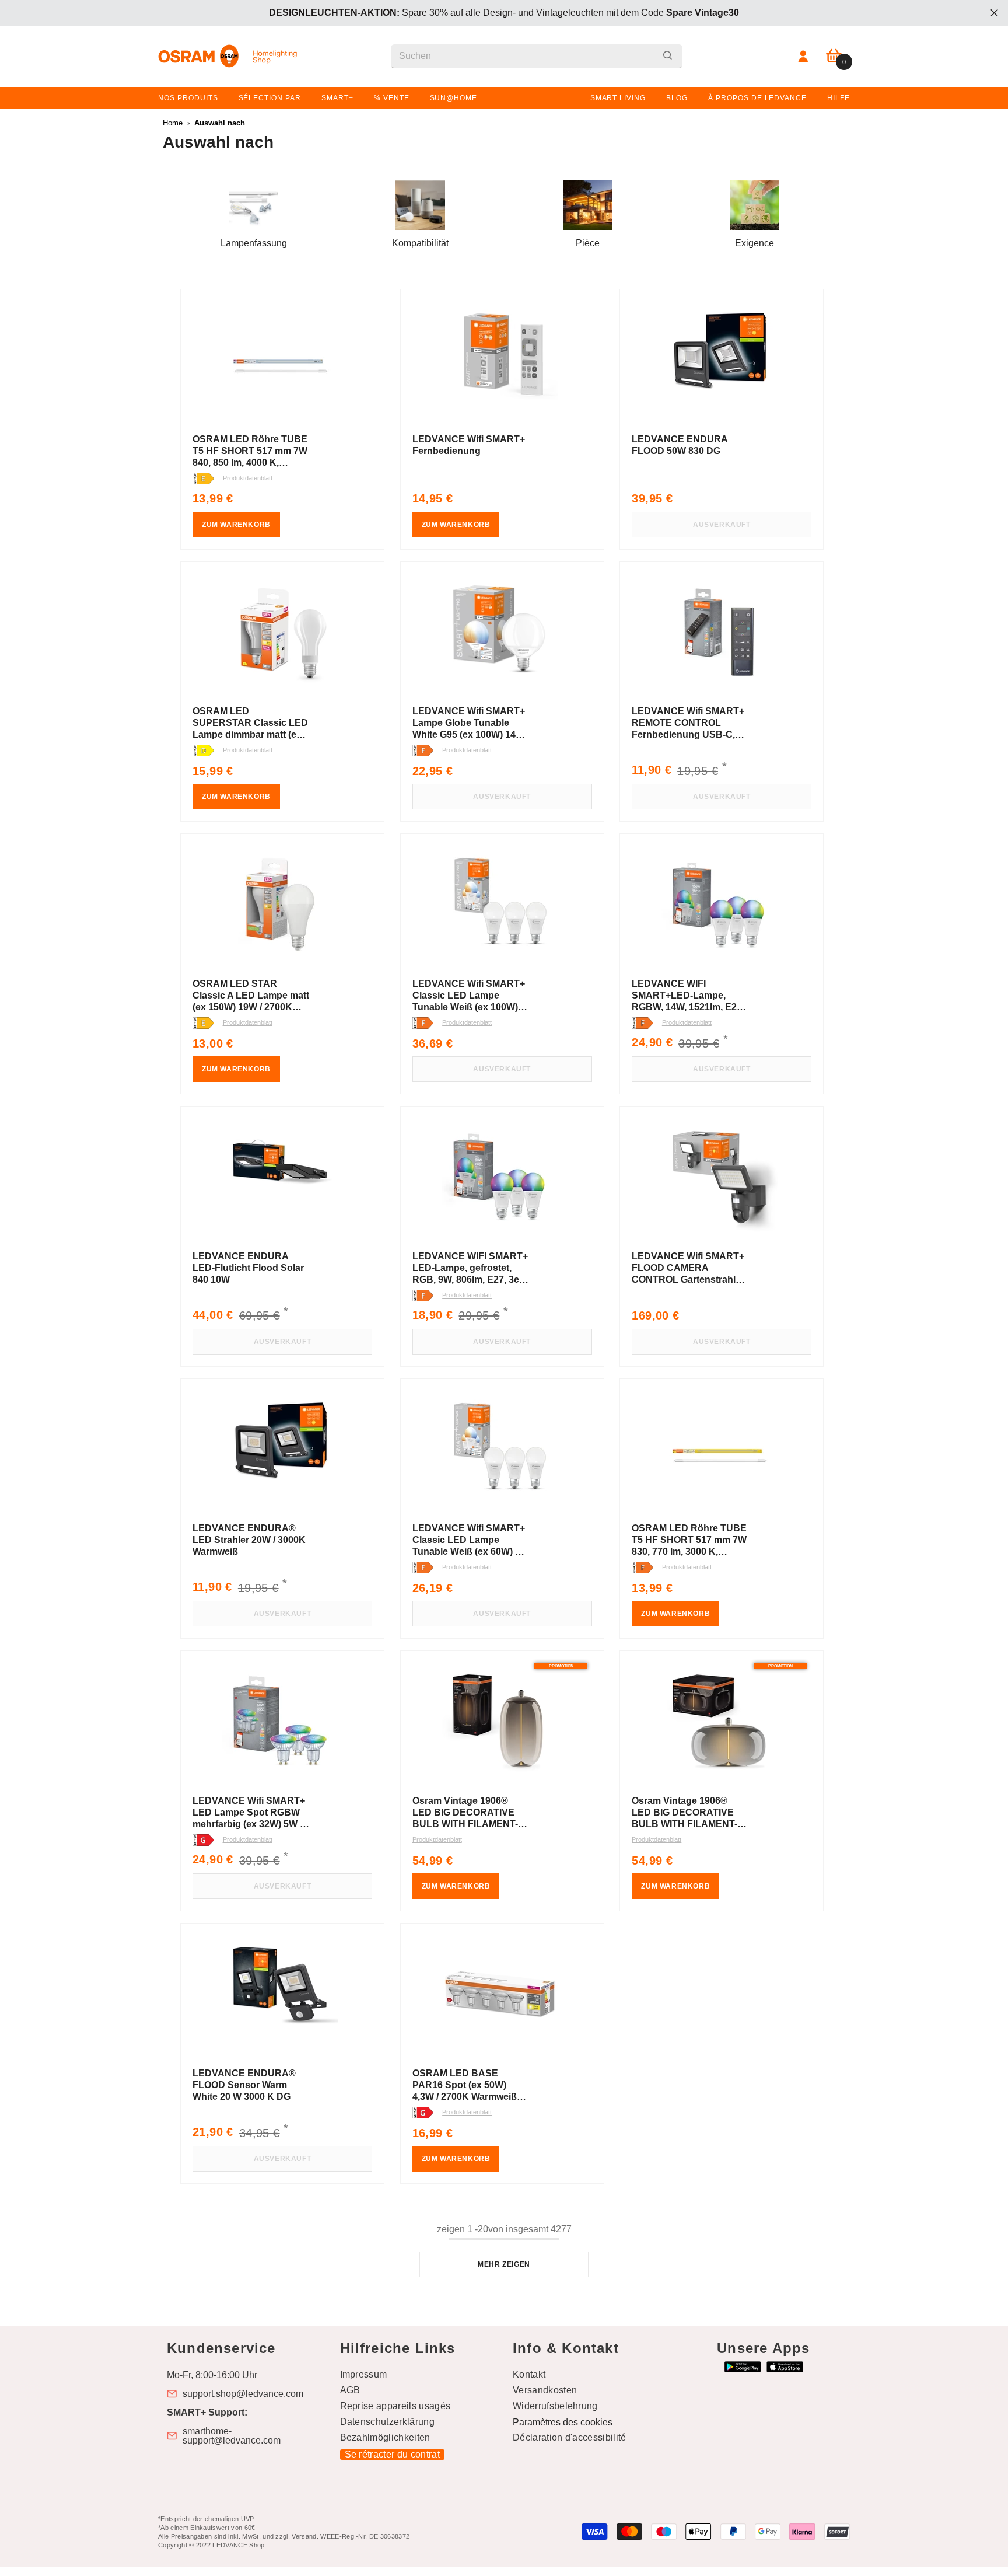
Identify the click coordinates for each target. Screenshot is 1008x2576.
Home (173, 123)
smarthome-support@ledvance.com (232, 2436)
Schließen (994, 13)
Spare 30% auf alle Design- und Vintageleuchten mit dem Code (504, 13)
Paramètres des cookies (563, 2422)
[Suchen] (537, 56)
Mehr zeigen (504, 2264)
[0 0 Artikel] (834, 56)
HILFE (839, 98)
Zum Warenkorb (236, 525)
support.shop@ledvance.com (243, 2394)
